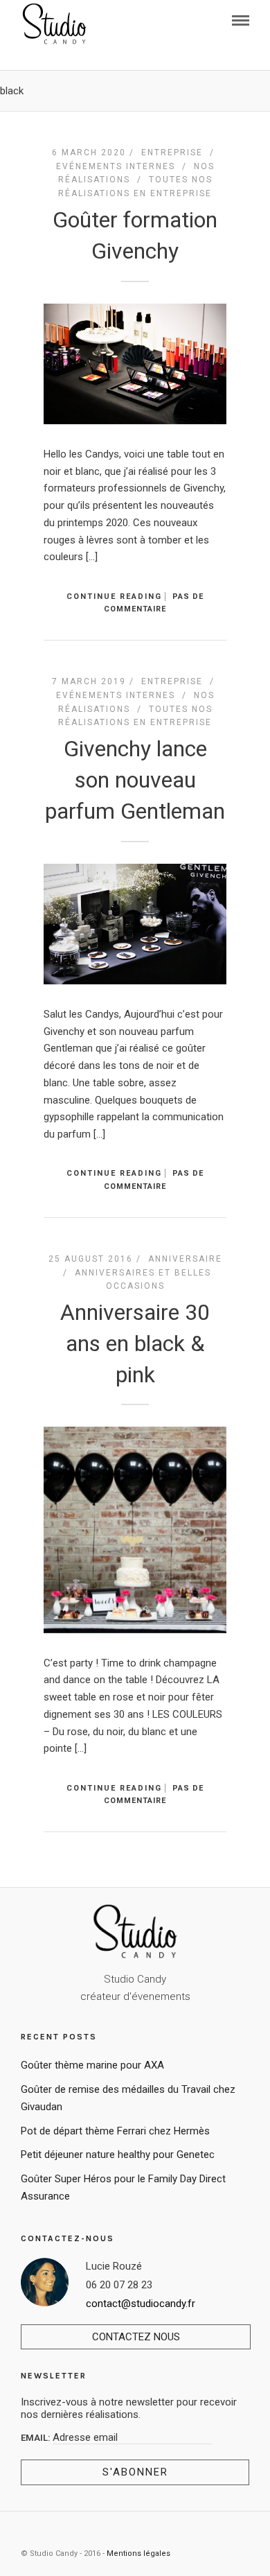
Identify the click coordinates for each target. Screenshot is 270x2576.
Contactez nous (136, 2337)
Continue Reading (114, 597)
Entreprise (172, 153)
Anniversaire (185, 1259)
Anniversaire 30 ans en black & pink (135, 1343)
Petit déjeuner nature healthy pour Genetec (118, 2155)
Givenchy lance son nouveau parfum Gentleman (135, 780)
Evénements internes (116, 166)
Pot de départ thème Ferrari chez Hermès (115, 2131)
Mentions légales (138, 2553)
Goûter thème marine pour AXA (92, 2065)
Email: (37, 2438)
